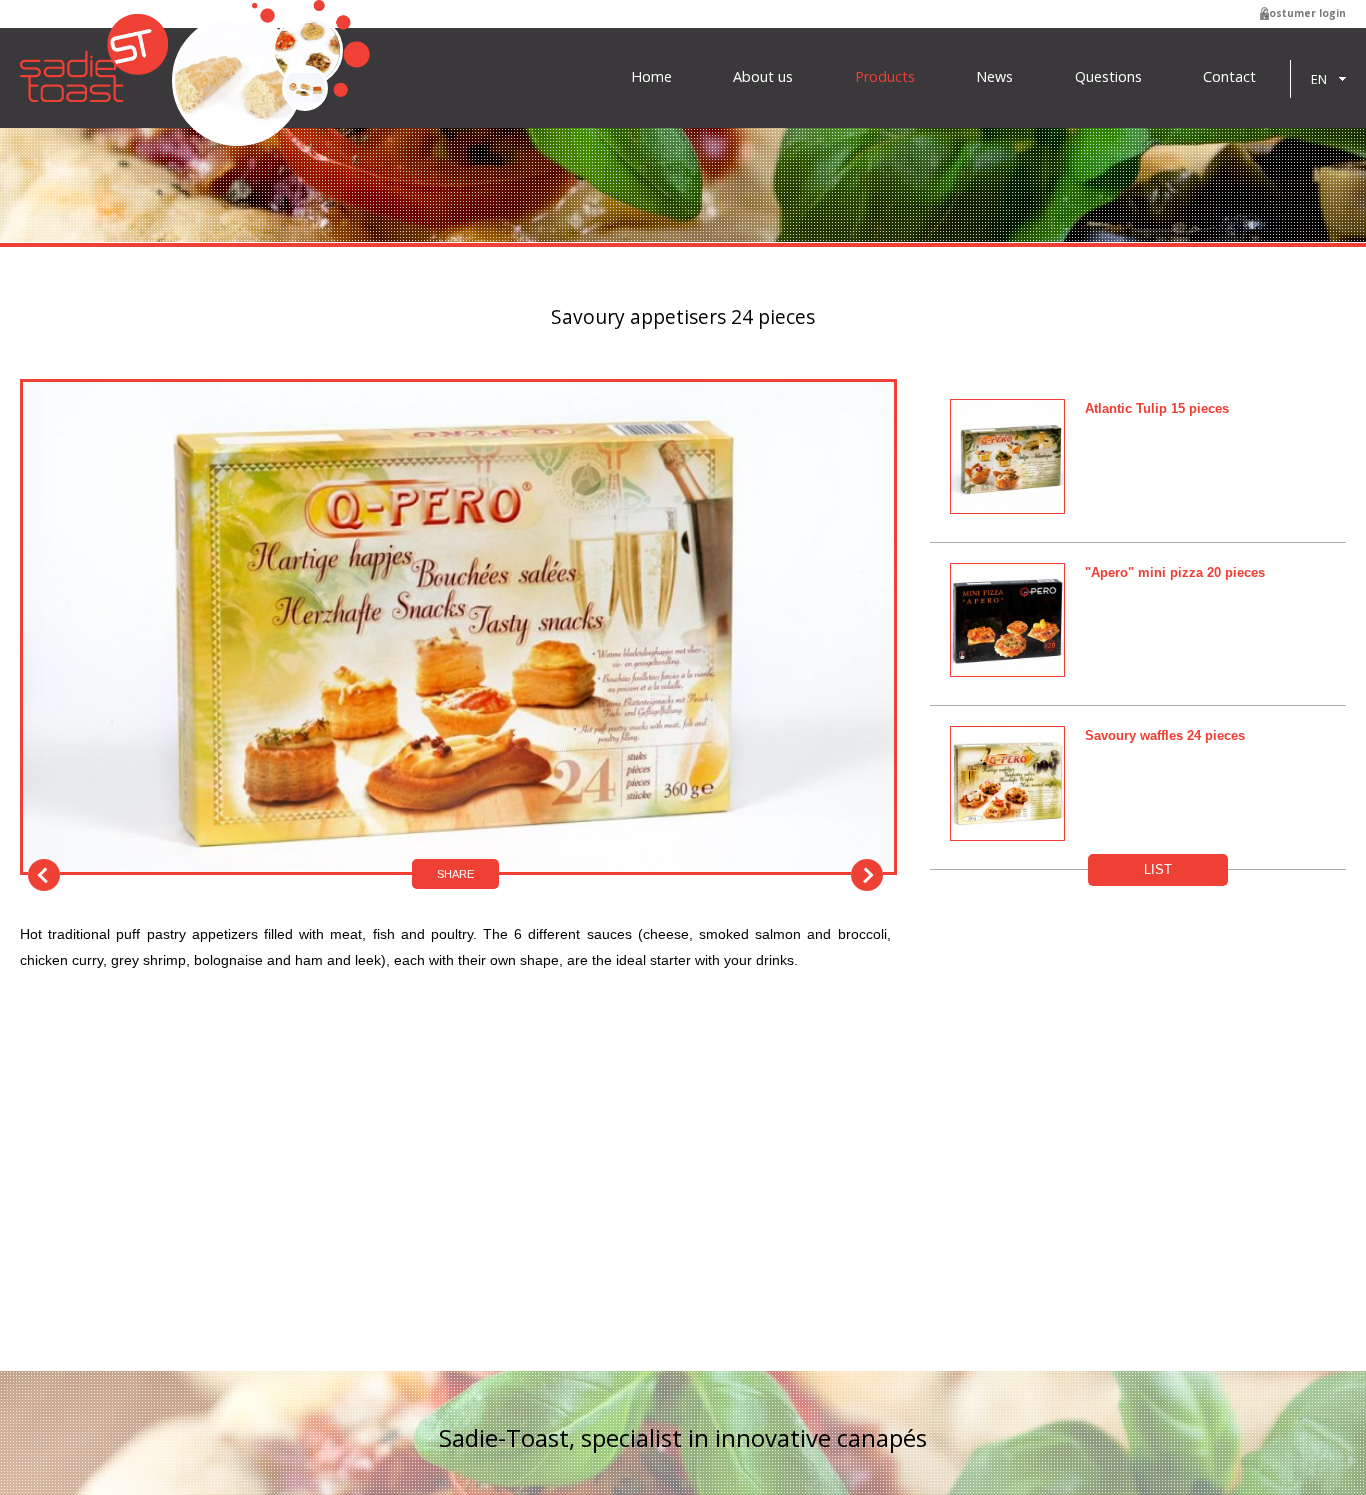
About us (763, 77)
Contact (1229, 77)
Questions (1108, 77)
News (994, 77)
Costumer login (1304, 13)
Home (651, 77)
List (1158, 869)
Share (455, 874)
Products (885, 77)
